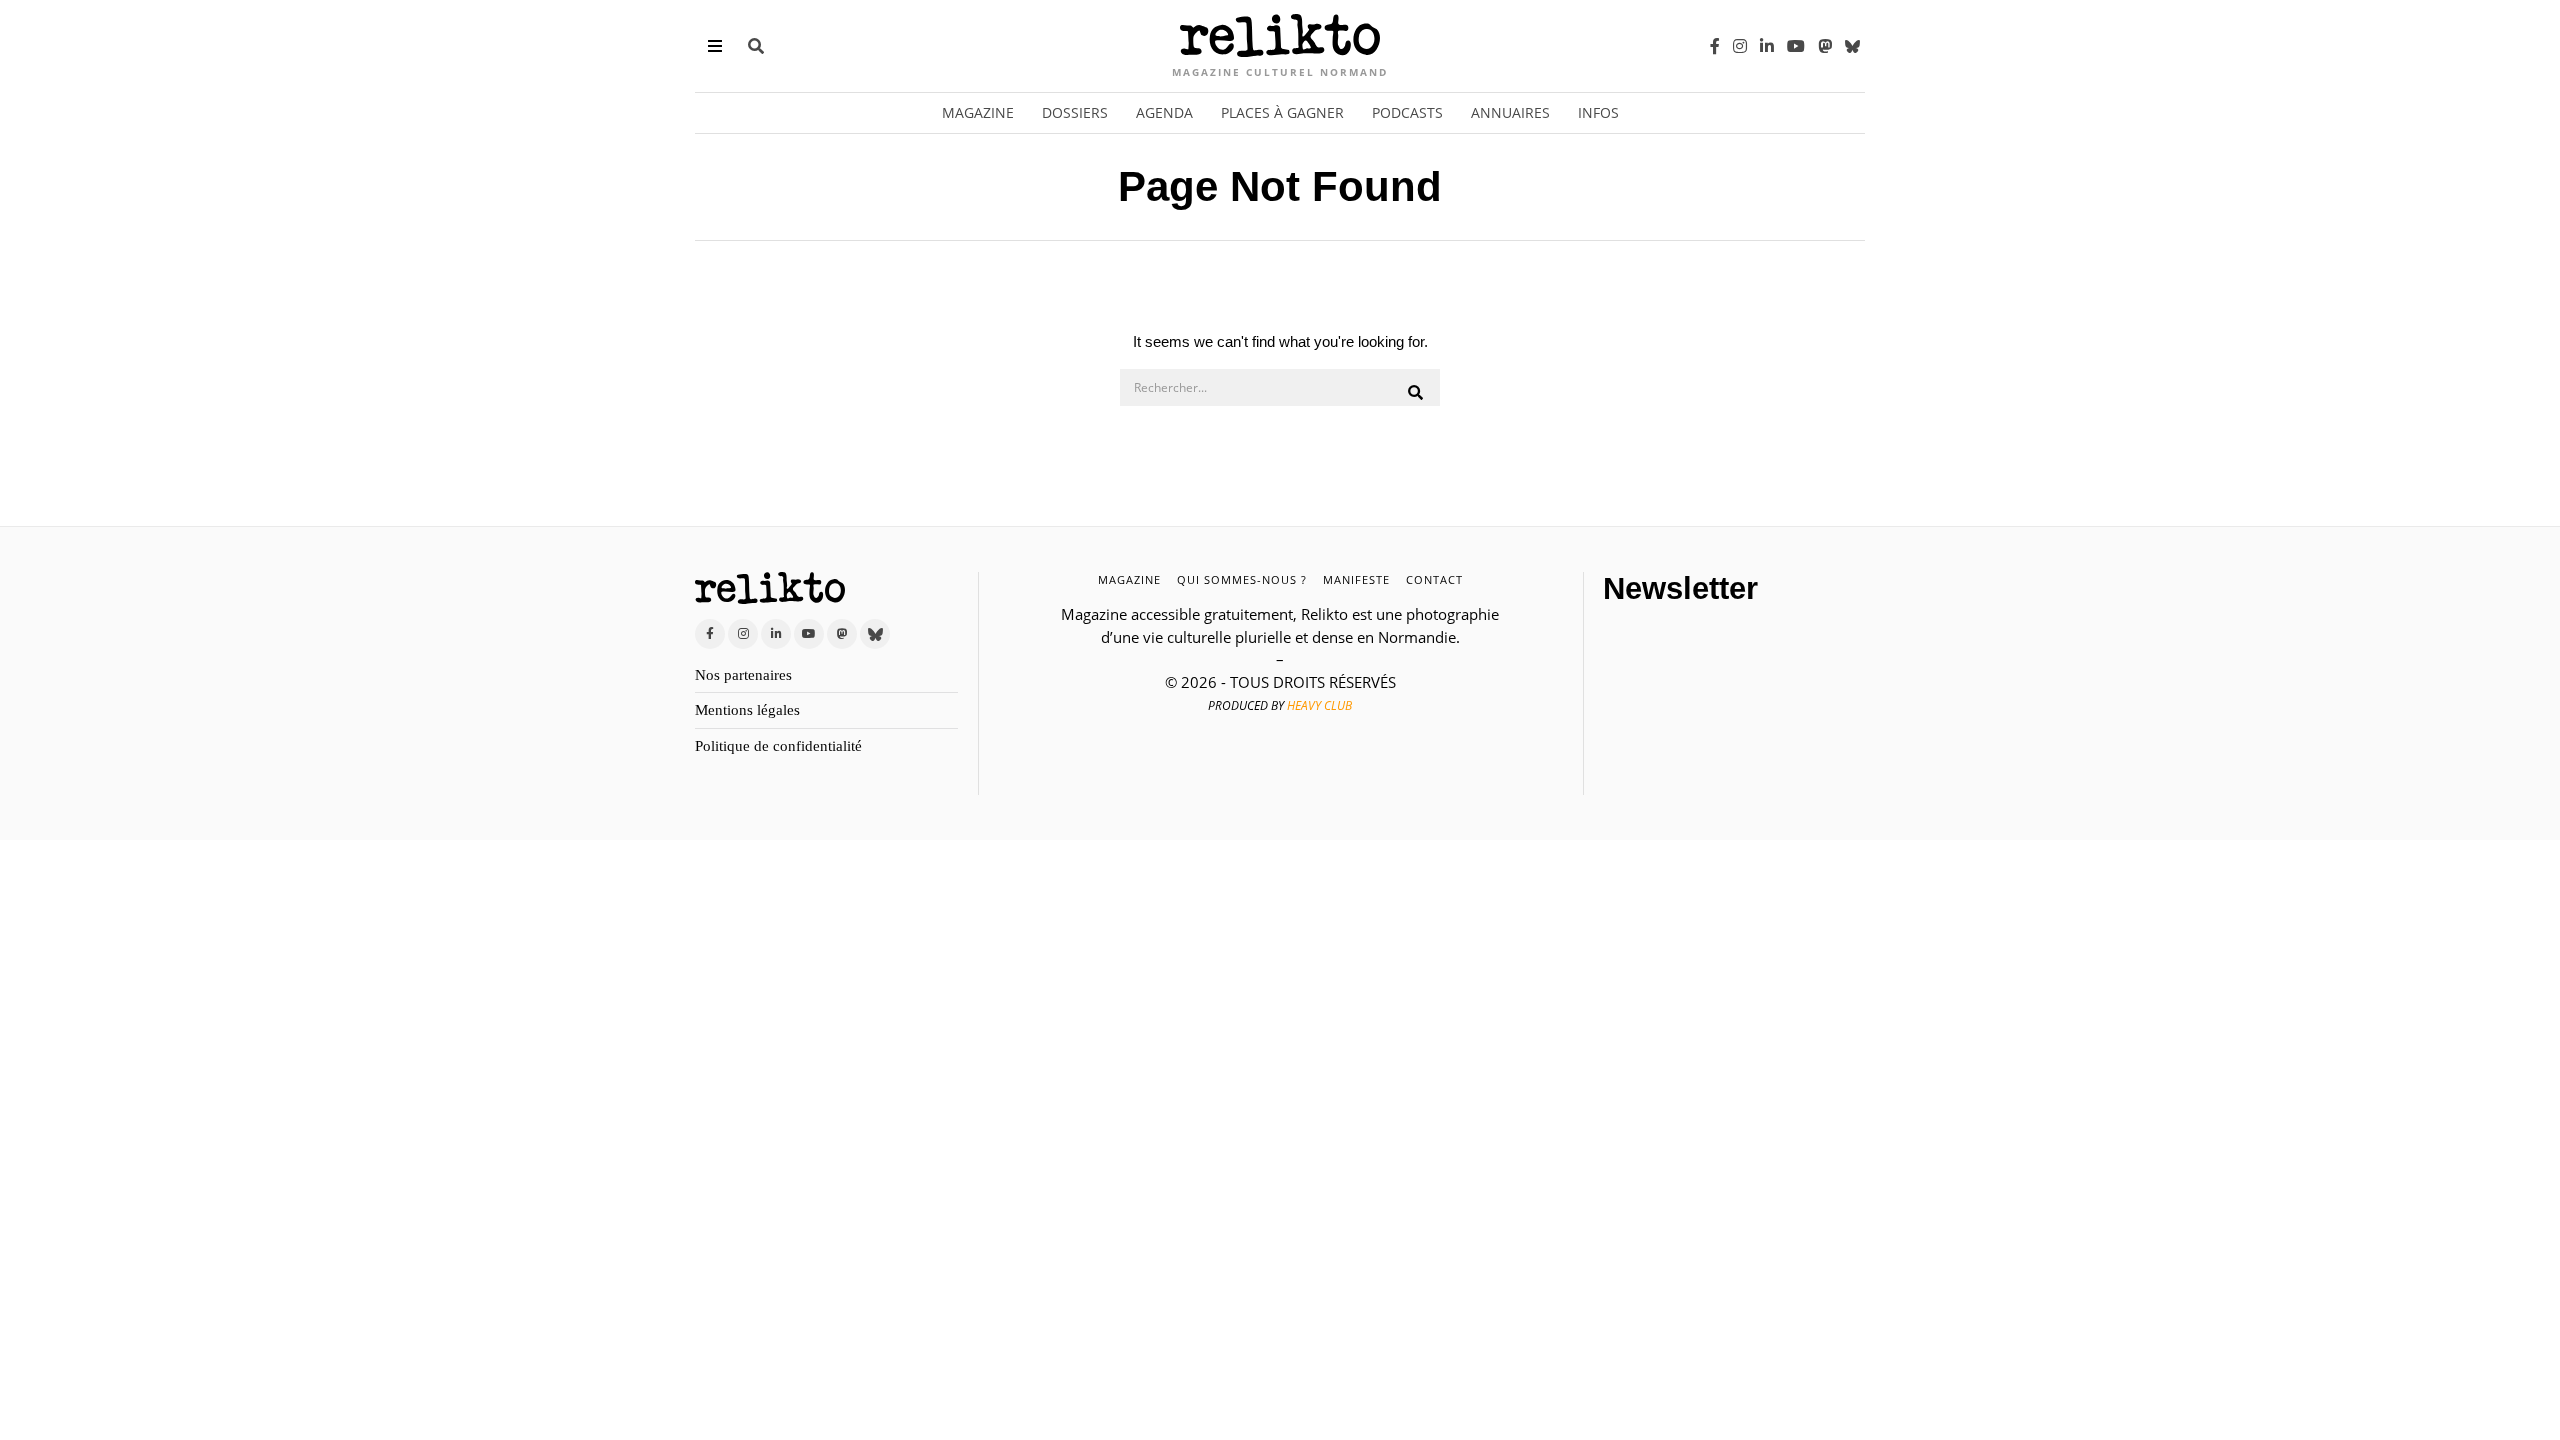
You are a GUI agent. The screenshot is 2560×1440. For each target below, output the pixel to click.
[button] (1416, 393)
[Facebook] (1715, 46)
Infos (1598, 112)
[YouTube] (1796, 46)
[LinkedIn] (1767, 46)
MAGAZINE (1129, 579)
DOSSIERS (1075, 112)
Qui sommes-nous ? (1242, 579)
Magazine (978, 112)
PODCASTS (1407, 112)
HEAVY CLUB (1319, 705)
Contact (1434, 579)
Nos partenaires (743, 675)
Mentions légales (747, 710)
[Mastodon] (1825, 46)
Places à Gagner (1282, 112)
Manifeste (1356, 579)
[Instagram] (1740, 46)
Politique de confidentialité (778, 746)
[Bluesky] (1852, 46)
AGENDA (1164, 112)
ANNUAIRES (1510, 112)
